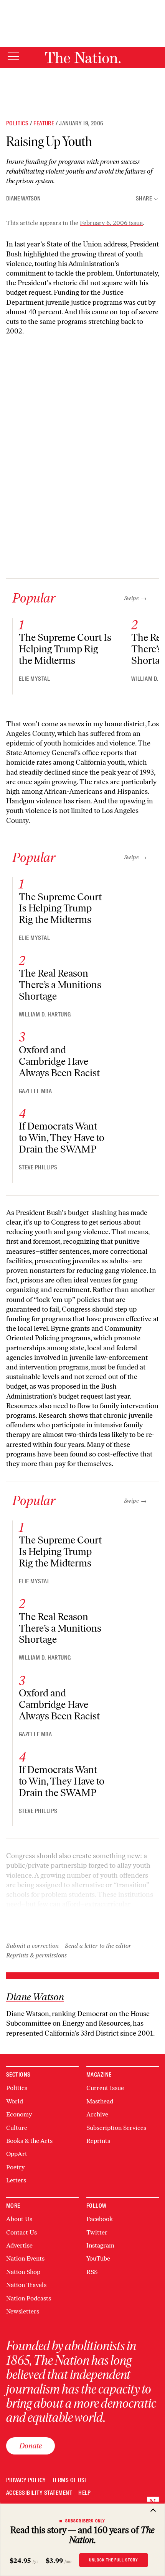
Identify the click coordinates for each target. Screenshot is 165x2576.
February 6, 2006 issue (111, 223)
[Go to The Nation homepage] (83, 57)
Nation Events (25, 2258)
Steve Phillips (38, 1167)
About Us (19, 2219)
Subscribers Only (85, 2521)
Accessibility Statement (39, 2493)
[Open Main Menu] (13, 57)
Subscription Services (116, 2128)
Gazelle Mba (35, 1091)
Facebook (100, 2219)
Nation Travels (26, 2285)
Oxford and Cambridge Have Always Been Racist (59, 1061)
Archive (97, 2114)
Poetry (15, 2167)
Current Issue (105, 2088)
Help (85, 2493)
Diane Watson (23, 199)
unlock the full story (114, 2560)
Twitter (97, 2232)
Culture (17, 2128)
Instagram (100, 2245)
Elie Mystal (34, 679)
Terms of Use (70, 2480)
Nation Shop (23, 2272)
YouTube (98, 2258)
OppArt (17, 2154)
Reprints (98, 2141)
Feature (44, 123)
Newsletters (23, 2311)
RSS (92, 2272)
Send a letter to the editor (98, 1946)
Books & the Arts (29, 2141)
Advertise (19, 2245)
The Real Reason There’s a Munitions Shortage (60, 985)
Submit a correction (32, 1946)
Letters (16, 2180)
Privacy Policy (26, 2480)
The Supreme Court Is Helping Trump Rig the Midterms (65, 649)
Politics (17, 123)
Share (144, 199)
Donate (31, 2446)
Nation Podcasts (29, 2298)
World (15, 2101)
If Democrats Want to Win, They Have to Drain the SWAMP (62, 1138)
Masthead (100, 2101)
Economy (19, 2114)
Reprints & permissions (36, 1955)
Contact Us (21, 2232)
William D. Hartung (45, 1015)
